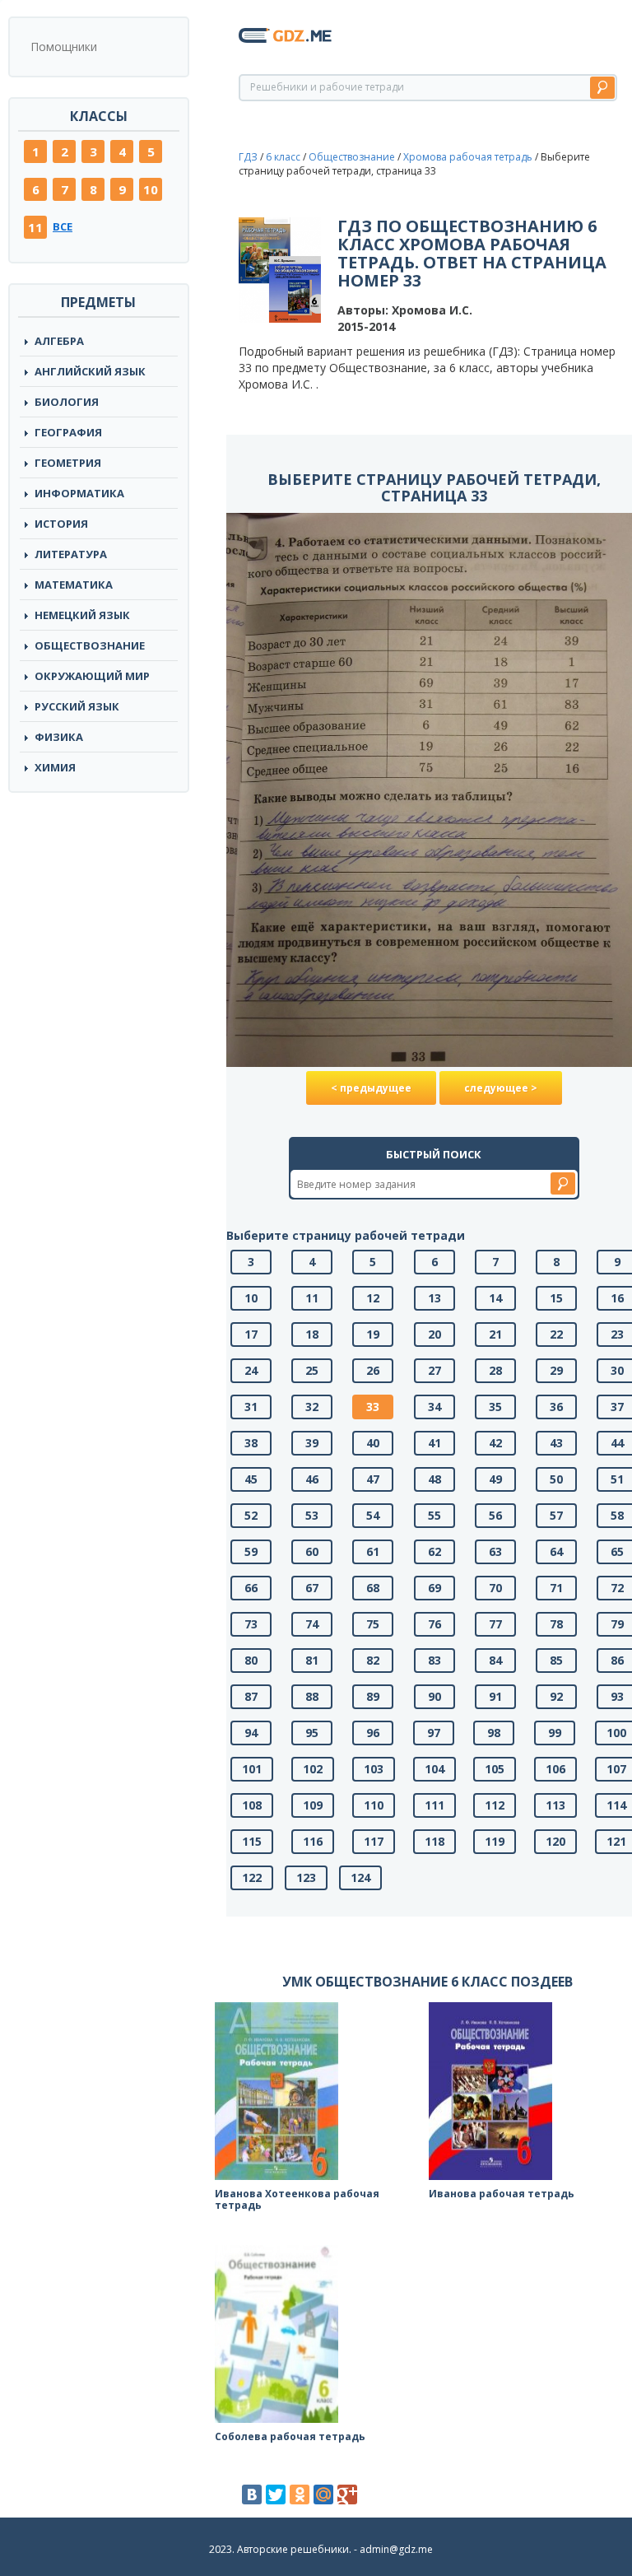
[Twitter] (276, 2494)
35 (495, 1407)
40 (373, 1443)
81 (312, 1660)
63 (495, 1551)
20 (434, 1334)
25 (312, 1370)
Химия (55, 767)
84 (495, 1660)
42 (495, 1443)
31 (251, 1407)
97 (434, 1733)
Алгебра (59, 341)
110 (374, 1805)
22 (556, 1334)
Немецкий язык (82, 615)
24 (251, 1370)
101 (252, 1769)
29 (556, 1370)
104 (434, 1769)
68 (373, 1588)
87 (251, 1696)
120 (555, 1841)
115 (252, 1841)
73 (251, 1624)
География (68, 432)
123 (306, 1877)
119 (495, 1841)
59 (251, 1551)
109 (313, 1805)
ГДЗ (248, 157)
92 (556, 1696)
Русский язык (77, 706)
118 (434, 1841)
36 (556, 1407)
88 (312, 1696)
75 (373, 1624)
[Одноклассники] (300, 2494)
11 (35, 227)
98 (494, 1733)
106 (555, 1769)
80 (251, 1660)
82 (373, 1660)
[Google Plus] (347, 2494)
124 (360, 1877)
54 (373, 1515)
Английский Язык (90, 371)
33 (373, 1407)
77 (495, 1624)
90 (434, 1696)
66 (251, 1588)
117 (374, 1841)
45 (251, 1479)
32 (312, 1407)
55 (434, 1515)
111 (434, 1805)
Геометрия (68, 463)
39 (312, 1443)
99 (555, 1733)
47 (373, 1479)
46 (312, 1479)
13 (434, 1298)
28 (495, 1370)
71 (556, 1588)
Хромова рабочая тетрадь (468, 157)
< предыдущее (371, 1088)
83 (434, 1660)
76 (434, 1624)
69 (434, 1588)
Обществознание (90, 645)
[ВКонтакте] (252, 2494)
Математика (74, 585)
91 (495, 1696)
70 (495, 1588)
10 (151, 189)
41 (434, 1443)
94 (251, 1733)
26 (373, 1370)
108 (252, 1805)
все (63, 226)
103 (374, 1769)
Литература (71, 554)
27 (434, 1370)
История (61, 524)
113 (555, 1805)
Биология (67, 402)
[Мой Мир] (323, 2494)
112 (495, 1805)
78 (556, 1624)
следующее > (501, 1088)
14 (495, 1298)
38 (251, 1443)
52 (251, 1515)
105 (495, 1769)
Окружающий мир (92, 676)
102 (313, 1769)
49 (495, 1479)
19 (373, 1334)
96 (373, 1733)
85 (556, 1660)
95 (312, 1733)
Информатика (79, 493)
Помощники (64, 47)
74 (312, 1624)
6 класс (283, 157)
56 (495, 1515)
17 (251, 1334)
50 (556, 1479)
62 (434, 1551)
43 (556, 1443)
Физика (59, 737)
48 (434, 1479)
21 (495, 1334)
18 (312, 1334)
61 (373, 1551)
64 (556, 1551)
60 (312, 1551)
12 (373, 1298)
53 (312, 1515)
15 (556, 1298)
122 (252, 1877)
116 (313, 1841)
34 (434, 1407)
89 (373, 1696)
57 (556, 1515)
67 (312, 1588)
